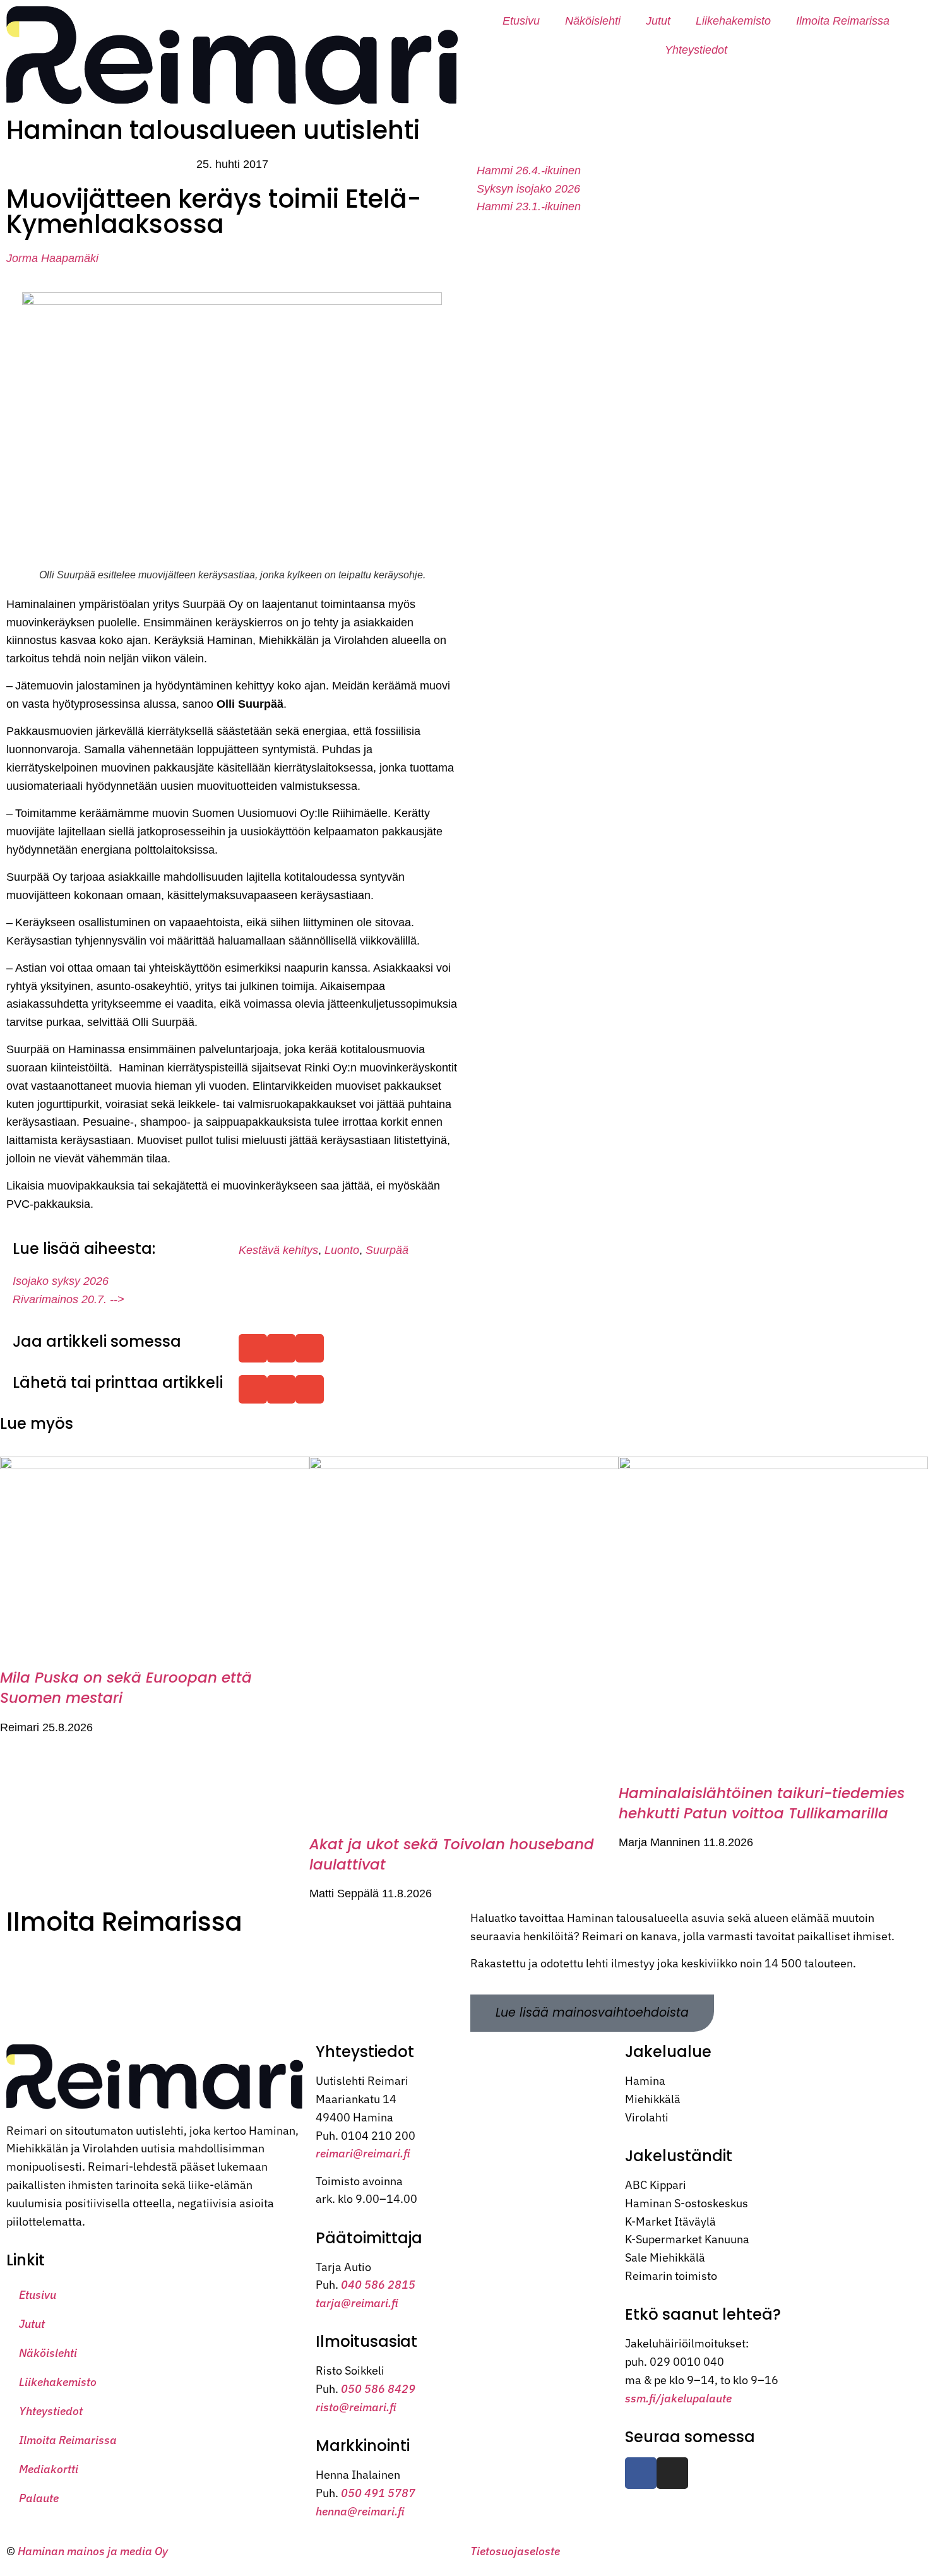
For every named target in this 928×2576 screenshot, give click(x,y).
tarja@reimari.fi (357, 2303)
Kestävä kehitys (278, 1250)
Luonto (342, 1250)
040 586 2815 (378, 2285)
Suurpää (387, 1250)
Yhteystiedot (696, 50)
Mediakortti (49, 2469)
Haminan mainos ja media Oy (94, 2551)
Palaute (39, 2498)
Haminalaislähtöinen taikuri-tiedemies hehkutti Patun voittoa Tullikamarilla (762, 1803)
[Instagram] (672, 2473)
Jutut (658, 21)
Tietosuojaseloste (515, 2551)
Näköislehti (593, 21)
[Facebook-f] (641, 2473)
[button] (253, 1348)
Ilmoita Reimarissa (843, 21)
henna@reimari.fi (360, 2511)
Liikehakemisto (733, 21)
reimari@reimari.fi (363, 2153)
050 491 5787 (378, 2493)
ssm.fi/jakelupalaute (678, 2398)
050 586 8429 (378, 2389)
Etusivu (521, 21)
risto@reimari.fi (356, 2407)
